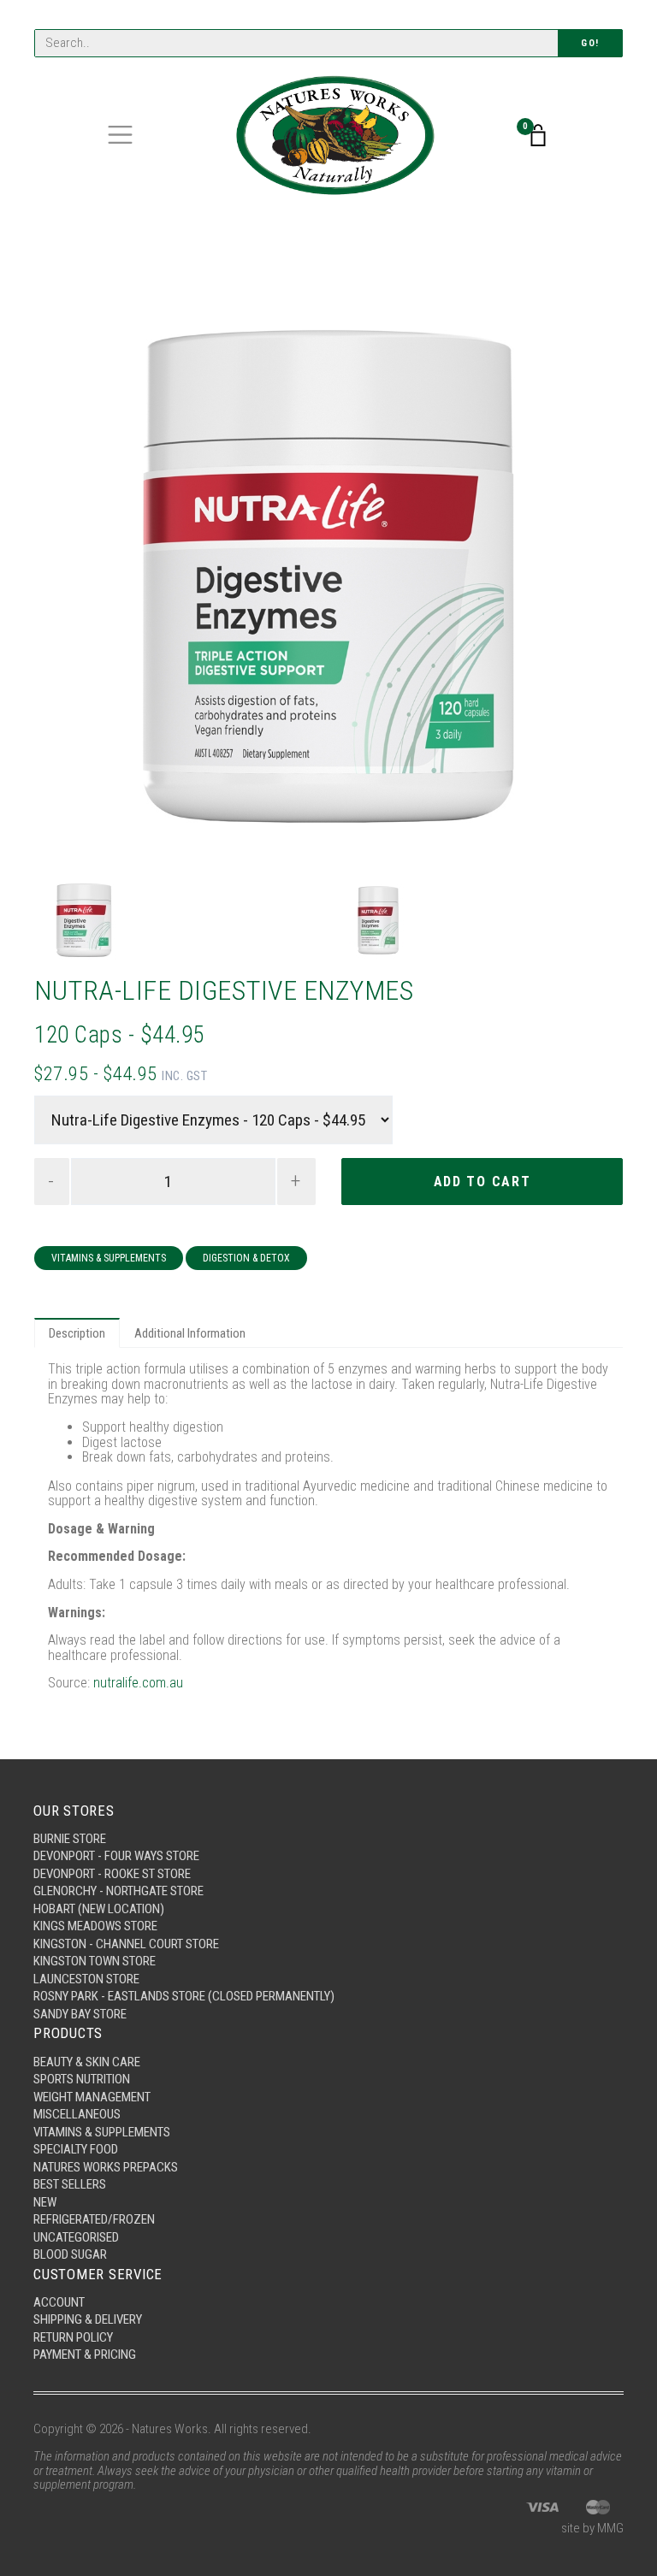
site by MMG (592, 2528)
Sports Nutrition (82, 2079)
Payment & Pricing (85, 2354)
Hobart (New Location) (99, 1909)
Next (595, 576)
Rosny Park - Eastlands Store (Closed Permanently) (184, 1996)
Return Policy (73, 2337)
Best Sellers (70, 2184)
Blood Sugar (70, 2254)
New (45, 2202)
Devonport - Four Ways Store (116, 1856)
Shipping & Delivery (88, 2319)
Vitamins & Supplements (109, 1258)
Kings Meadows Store (95, 1926)
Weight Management (92, 2097)
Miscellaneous (77, 2114)
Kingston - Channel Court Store (126, 1944)
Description (77, 1333)
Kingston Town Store (95, 1961)
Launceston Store (86, 1979)
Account (59, 2302)
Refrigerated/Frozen (94, 2219)
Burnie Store (70, 1839)
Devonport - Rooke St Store (112, 1874)
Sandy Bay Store (80, 2014)
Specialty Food (76, 2149)
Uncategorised (76, 2237)
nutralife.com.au (138, 1683)
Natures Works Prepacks (106, 2167)
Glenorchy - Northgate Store (118, 1891)
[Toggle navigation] (120, 135)
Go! (590, 43)
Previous (62, 576)
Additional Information (190, 1333)
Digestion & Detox (246, 1258)
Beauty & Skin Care (87, 2062)
